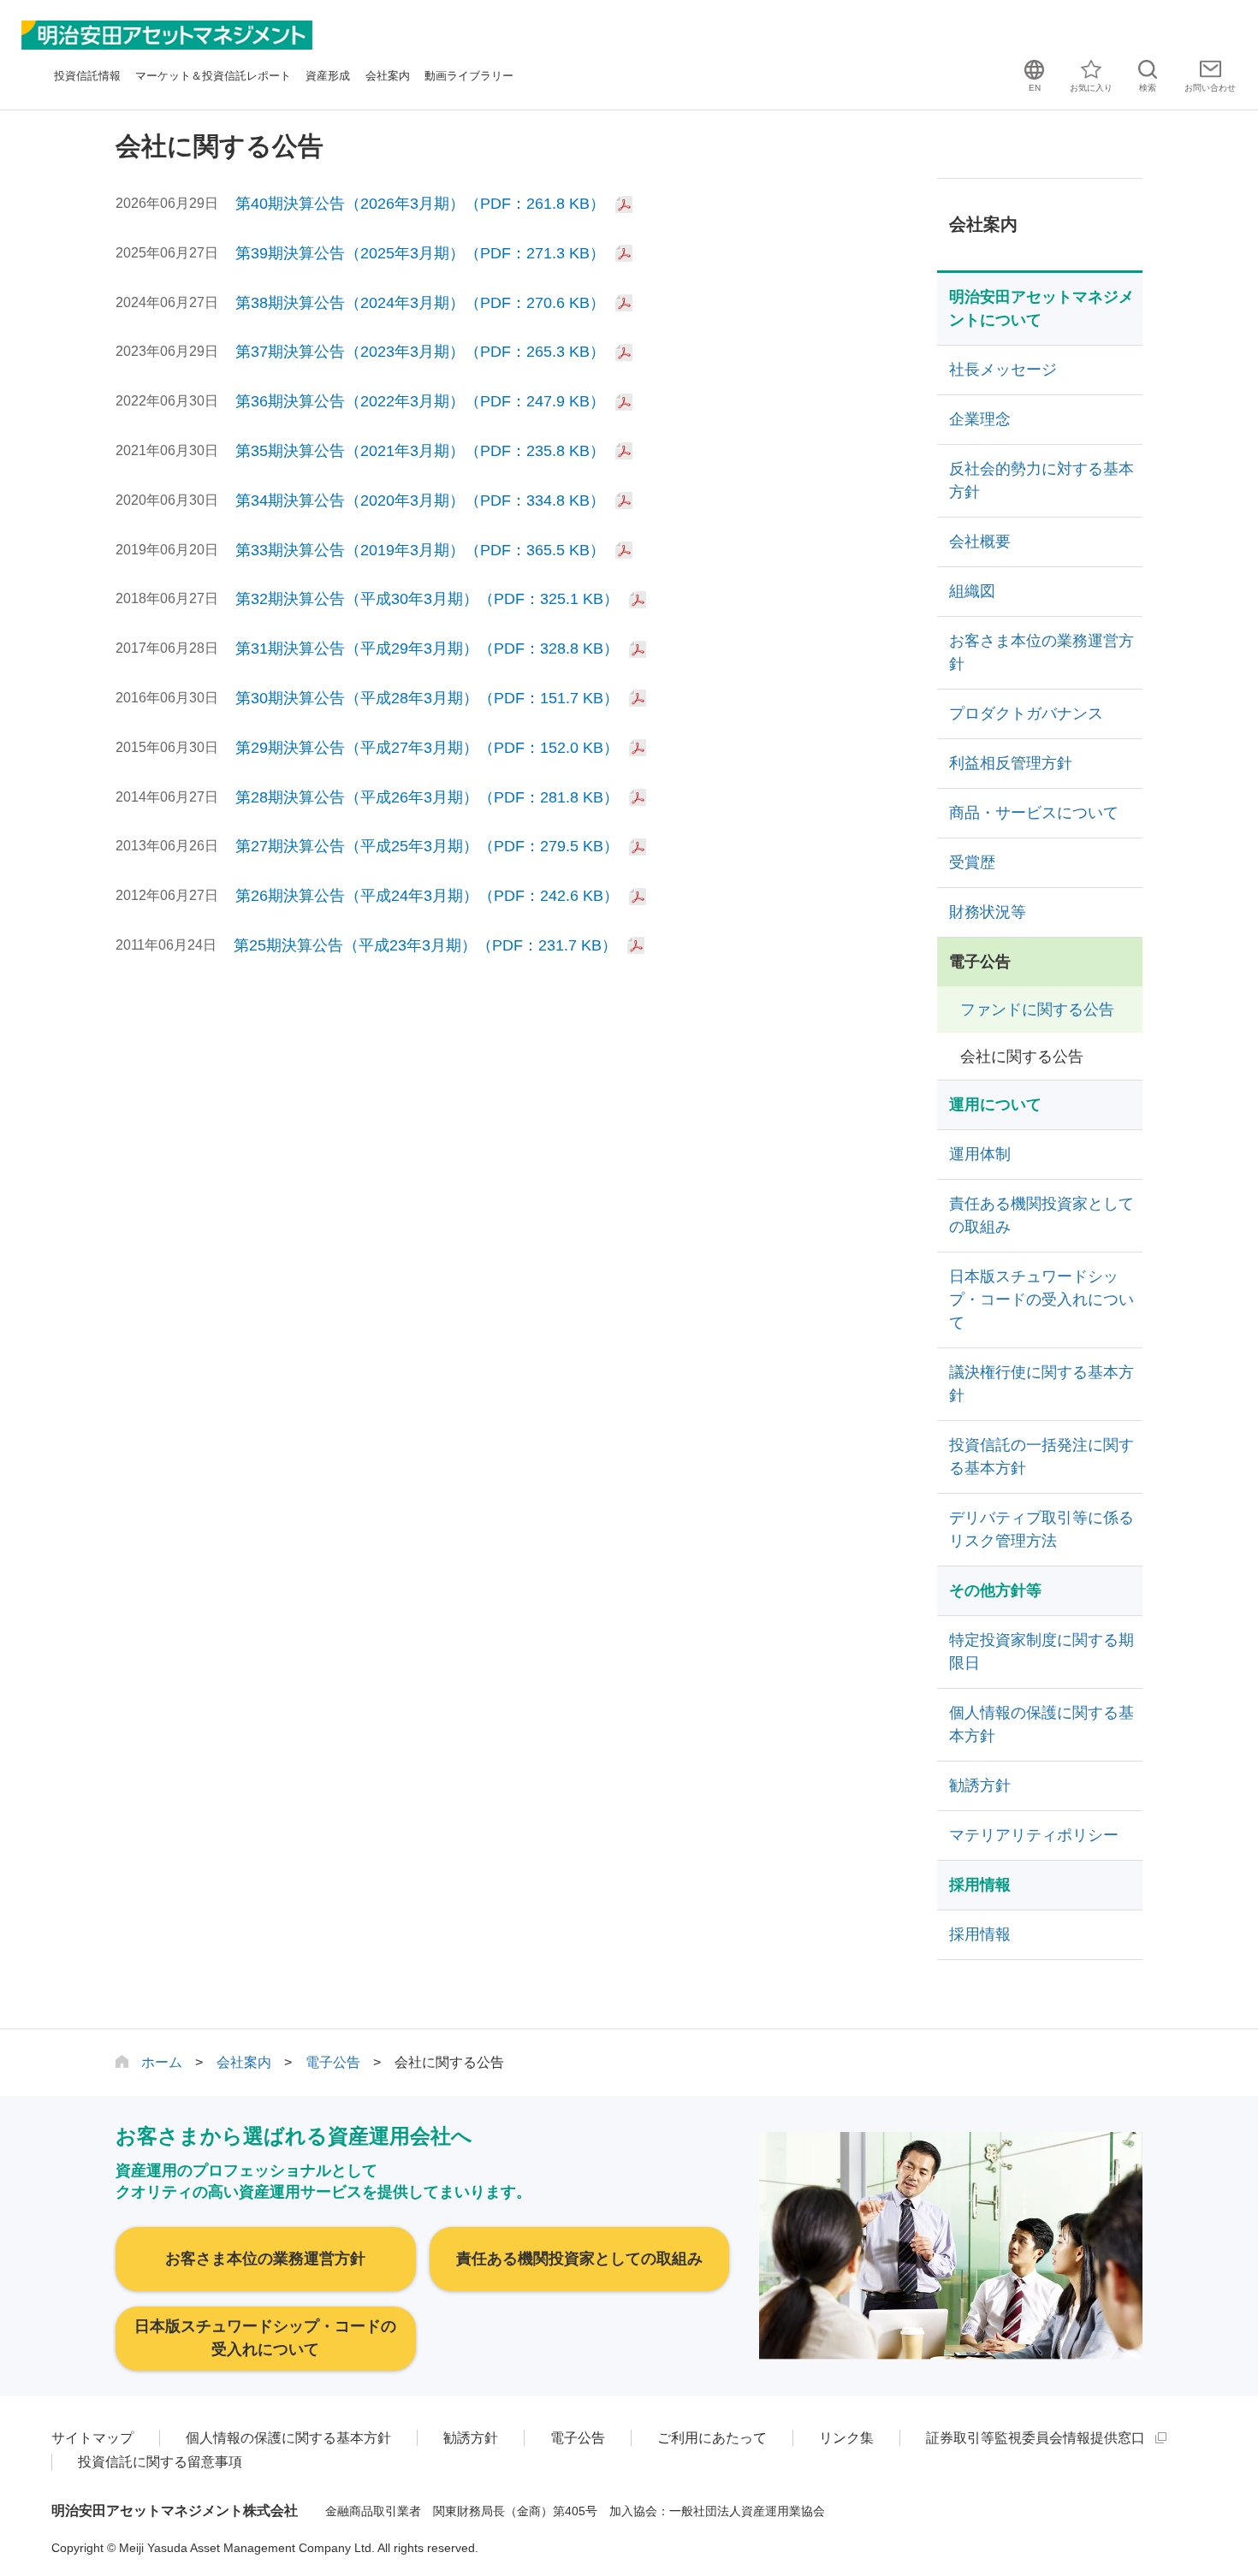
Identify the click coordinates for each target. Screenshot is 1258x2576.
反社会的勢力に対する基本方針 (1041, 480)
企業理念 (980, 419)
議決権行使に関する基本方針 (1041, 1384)
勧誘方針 (980, 1785)
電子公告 (980, 962)
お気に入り (1091, 88)
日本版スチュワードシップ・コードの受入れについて (1041, 1300)
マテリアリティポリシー (1034, 1835)
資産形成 (328, 76)
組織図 (972, 591)
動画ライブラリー (469, 76)
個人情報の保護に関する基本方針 (1041, 1724)
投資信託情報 (87, 76)
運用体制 (980, 1154)
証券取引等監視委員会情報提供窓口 (1035, 2438)
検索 (1148, 88)
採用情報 (980, 1934)
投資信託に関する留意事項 (160, 2462)
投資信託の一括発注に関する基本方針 (1041, 1457)
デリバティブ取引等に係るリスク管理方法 (1041, 1529)
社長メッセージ (1003, 370)
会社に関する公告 (1022, 1057)
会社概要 (980, 542)
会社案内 (388, 76)
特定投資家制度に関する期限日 (1041, 1652)
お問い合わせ (1210, 88)
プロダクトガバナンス (1026, 714)
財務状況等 (988, 912)
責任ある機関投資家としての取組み (1041, 1215)
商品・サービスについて (1034, 813)
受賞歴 (972, 862)
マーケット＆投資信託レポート (213, 76)
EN (1035, 88)
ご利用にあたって (712, 2438)
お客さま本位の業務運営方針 (1041, 652)
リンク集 (846, 2438)
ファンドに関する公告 (1037, 1010)
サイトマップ (92, 2438)
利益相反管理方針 (1011, 763)
